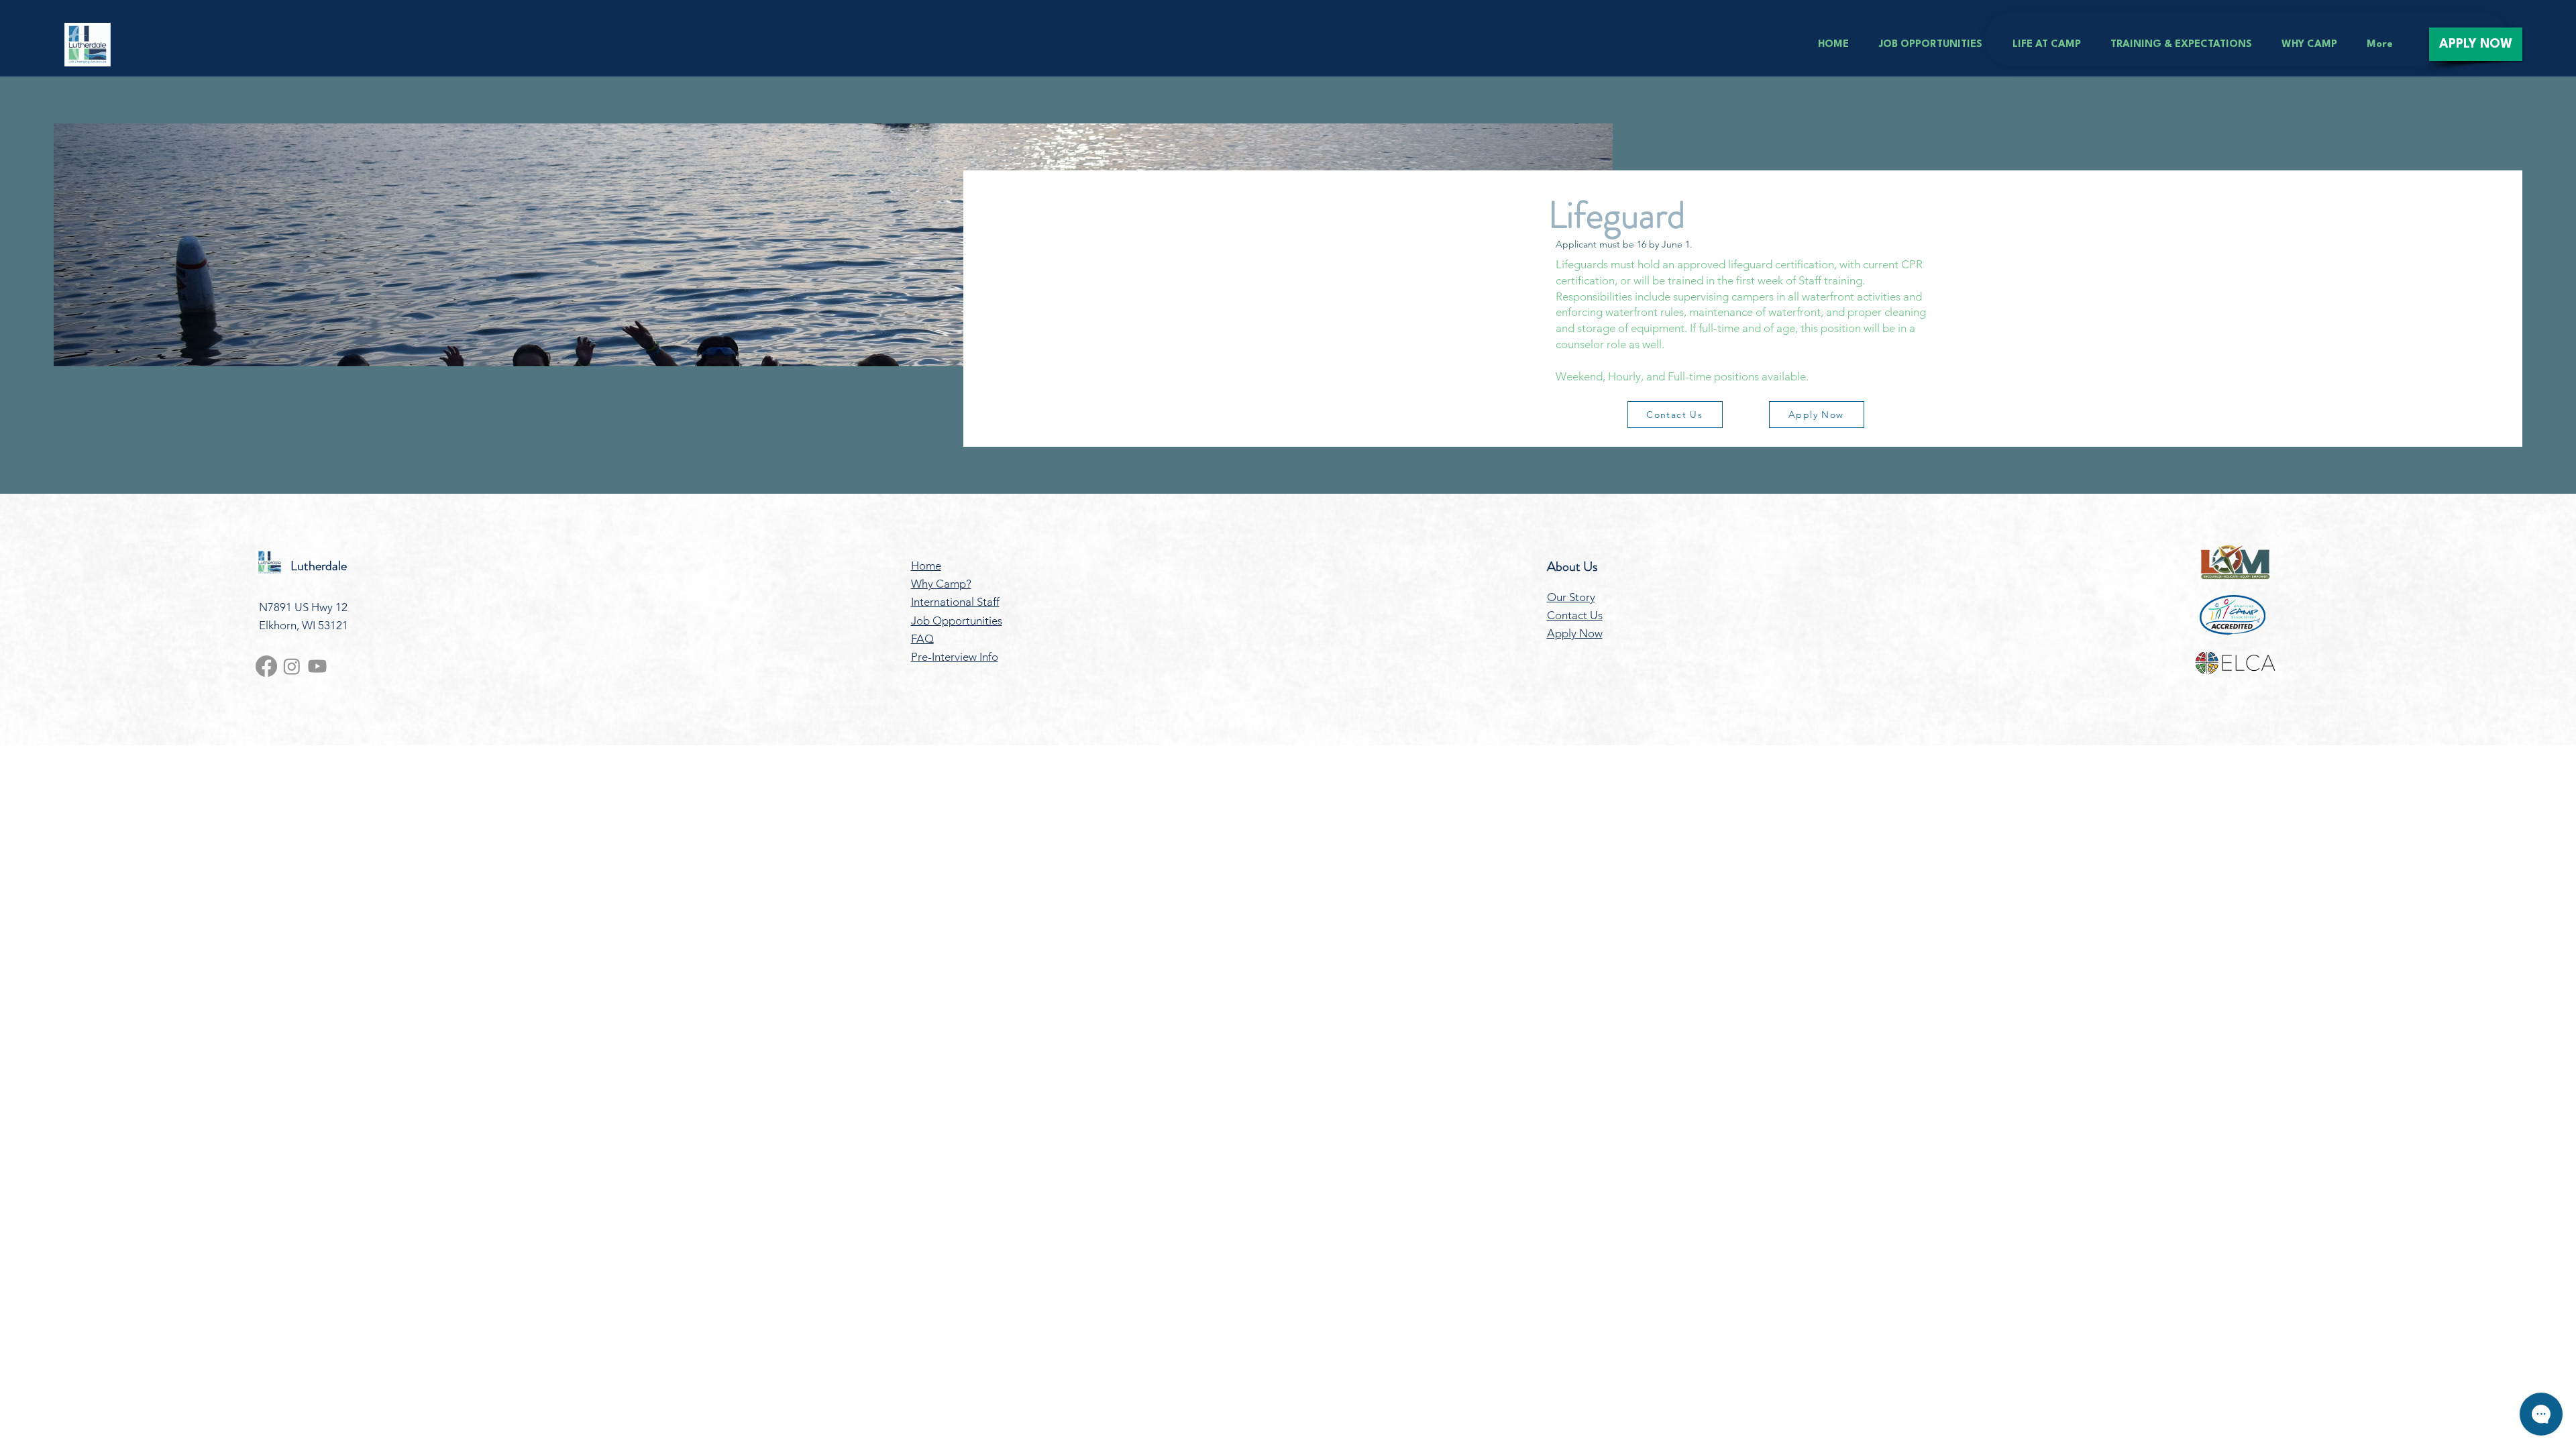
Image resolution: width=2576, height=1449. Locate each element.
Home (926, 566)
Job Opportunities (957, 621)
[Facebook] (266, 666)
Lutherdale (319, 566)
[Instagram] (292, 666)
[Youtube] (317, 666)
